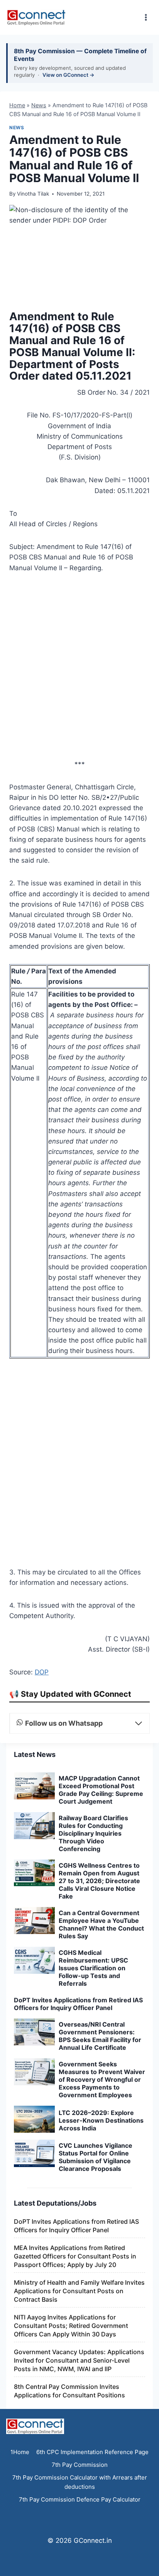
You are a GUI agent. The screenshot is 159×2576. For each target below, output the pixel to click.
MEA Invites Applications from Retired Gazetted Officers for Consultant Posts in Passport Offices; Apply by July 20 (75, 2256)
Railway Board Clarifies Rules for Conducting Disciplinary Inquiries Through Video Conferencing (93, 1833)
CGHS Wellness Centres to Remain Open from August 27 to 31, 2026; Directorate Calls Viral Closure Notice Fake (99, 1881)
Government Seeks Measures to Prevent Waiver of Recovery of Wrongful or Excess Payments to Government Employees (102, 2079)
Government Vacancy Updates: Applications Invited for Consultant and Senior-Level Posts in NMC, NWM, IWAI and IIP (79, 2360)
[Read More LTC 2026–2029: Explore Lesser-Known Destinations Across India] (34, 2119)
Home (17, 105)
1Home (20, 2452)
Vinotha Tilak (33, 194)
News (39, 105)
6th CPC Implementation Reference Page (92, 2452)
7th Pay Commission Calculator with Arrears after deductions (80, 2482)
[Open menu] (146, 17)
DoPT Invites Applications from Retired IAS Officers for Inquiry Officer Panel (78, 2004)
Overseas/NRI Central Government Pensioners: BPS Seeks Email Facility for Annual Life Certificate (100, 2036)
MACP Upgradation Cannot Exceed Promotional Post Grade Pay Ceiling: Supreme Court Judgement (101, 1790)
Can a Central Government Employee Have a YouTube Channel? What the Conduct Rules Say (101, 1924)
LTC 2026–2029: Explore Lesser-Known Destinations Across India (101, 2120)
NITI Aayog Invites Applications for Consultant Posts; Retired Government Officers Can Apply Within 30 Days (71, 2326)
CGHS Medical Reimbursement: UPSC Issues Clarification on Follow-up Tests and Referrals (93, 1968)
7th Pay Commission (80, 2465)
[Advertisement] (79, 669)
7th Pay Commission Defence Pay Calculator (80, 2499)
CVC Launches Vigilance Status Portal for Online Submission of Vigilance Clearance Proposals (96, 2157)
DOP (42, 1672)
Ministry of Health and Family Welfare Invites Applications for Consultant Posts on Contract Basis (79, 2291)
